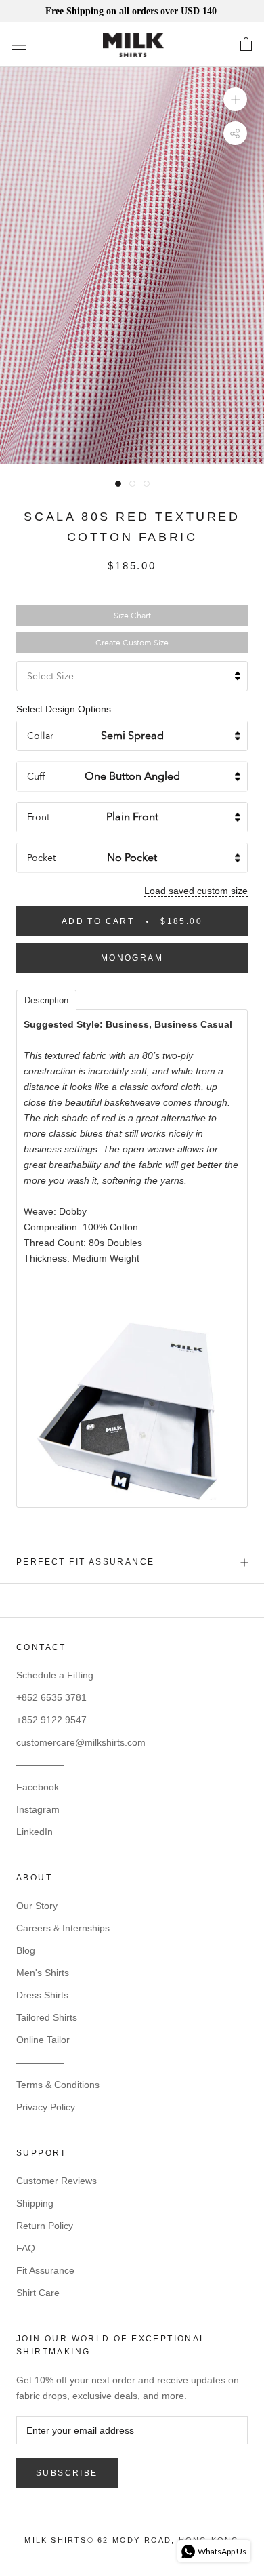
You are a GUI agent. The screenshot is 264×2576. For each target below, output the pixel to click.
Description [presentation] (46, 1000)
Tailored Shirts (47, 2017)
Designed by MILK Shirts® (132, 2544)
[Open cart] (246, 45)
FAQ (26, 2248)
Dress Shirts (42, 1995)
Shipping (35, 2203)
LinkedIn (35, 1832)
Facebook (38, 1787)
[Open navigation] (19, 45)
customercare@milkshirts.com (81, 1742)
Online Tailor (43, 2040)
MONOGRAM (132, 958)
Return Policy (45, 2226)
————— (40, 1765)
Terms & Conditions (58, 2085)
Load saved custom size (196, 891)
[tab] (46, 999)
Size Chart (132, 616)
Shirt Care (38, 2293)
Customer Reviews (57, 2181)
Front (38, 817)
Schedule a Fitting (55, 1675)
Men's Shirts (43, 1973)
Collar (40, 736)
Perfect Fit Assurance (85, 1562)
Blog (26, 1950)
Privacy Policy (46, 2107)
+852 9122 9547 (51, 1720)
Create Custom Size (132, 643)
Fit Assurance (45, 2270)
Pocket (41, 858)
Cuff (36, 777)
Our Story (37, 1906)
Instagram (38, 1809)
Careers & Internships (63, 1928)
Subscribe (67, 2473)
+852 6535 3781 (51, 1697)
